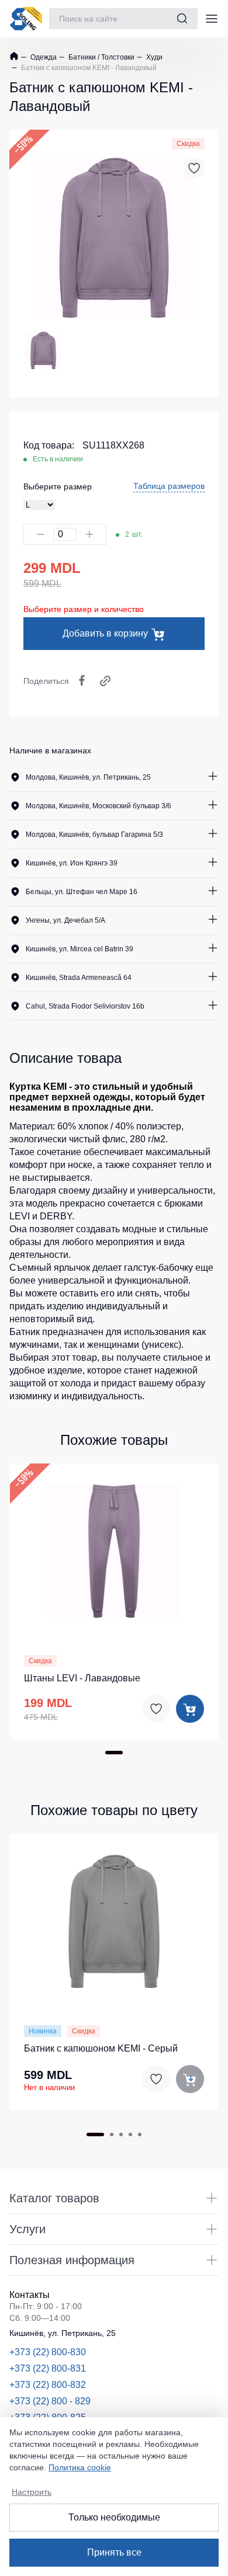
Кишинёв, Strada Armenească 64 (79, 978)
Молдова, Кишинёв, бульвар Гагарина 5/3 (94, 835)
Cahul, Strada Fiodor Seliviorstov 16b (85, 1006)
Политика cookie (80, 2467)
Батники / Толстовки (101, 57)
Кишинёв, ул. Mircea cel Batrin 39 (80, 949)
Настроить (32, 2492)
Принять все (114, 2552)
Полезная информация (72, 2260)
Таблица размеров (169, 486)
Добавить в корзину (105, 633)
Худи (153, 57)
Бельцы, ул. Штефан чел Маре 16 (82, 892)
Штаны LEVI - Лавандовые (82, 1678)
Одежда (43, 57)
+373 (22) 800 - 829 (50, 2401)
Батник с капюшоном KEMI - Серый (101, 2048)
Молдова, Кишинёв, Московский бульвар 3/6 (99, 806)
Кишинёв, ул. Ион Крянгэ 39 (72, 863)
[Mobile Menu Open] (212, 19)
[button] (114, 1549)
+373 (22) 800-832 (48, 2385)
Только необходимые (114, 2517)
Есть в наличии (58, 459)
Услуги (27, 2229)
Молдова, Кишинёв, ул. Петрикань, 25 (88, 777)
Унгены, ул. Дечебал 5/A (65, 920)
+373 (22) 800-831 (48, 2368)
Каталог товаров (54, 2198)
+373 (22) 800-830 (48, 2352)
